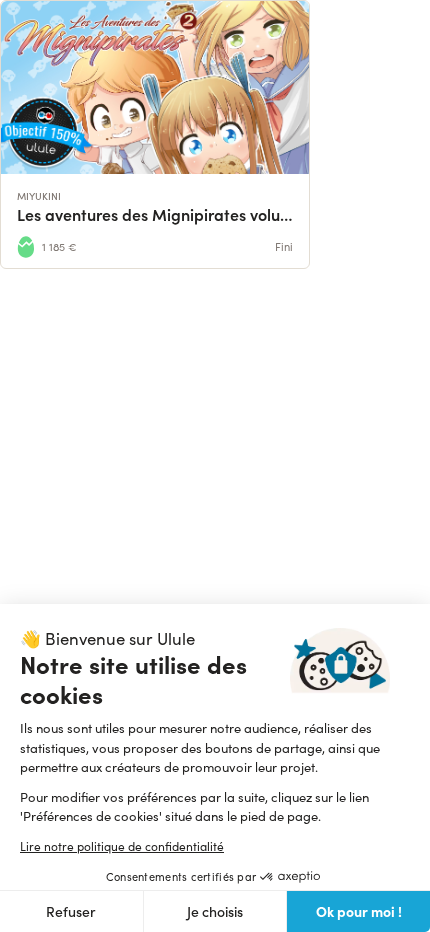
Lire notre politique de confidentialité (122, 846)
